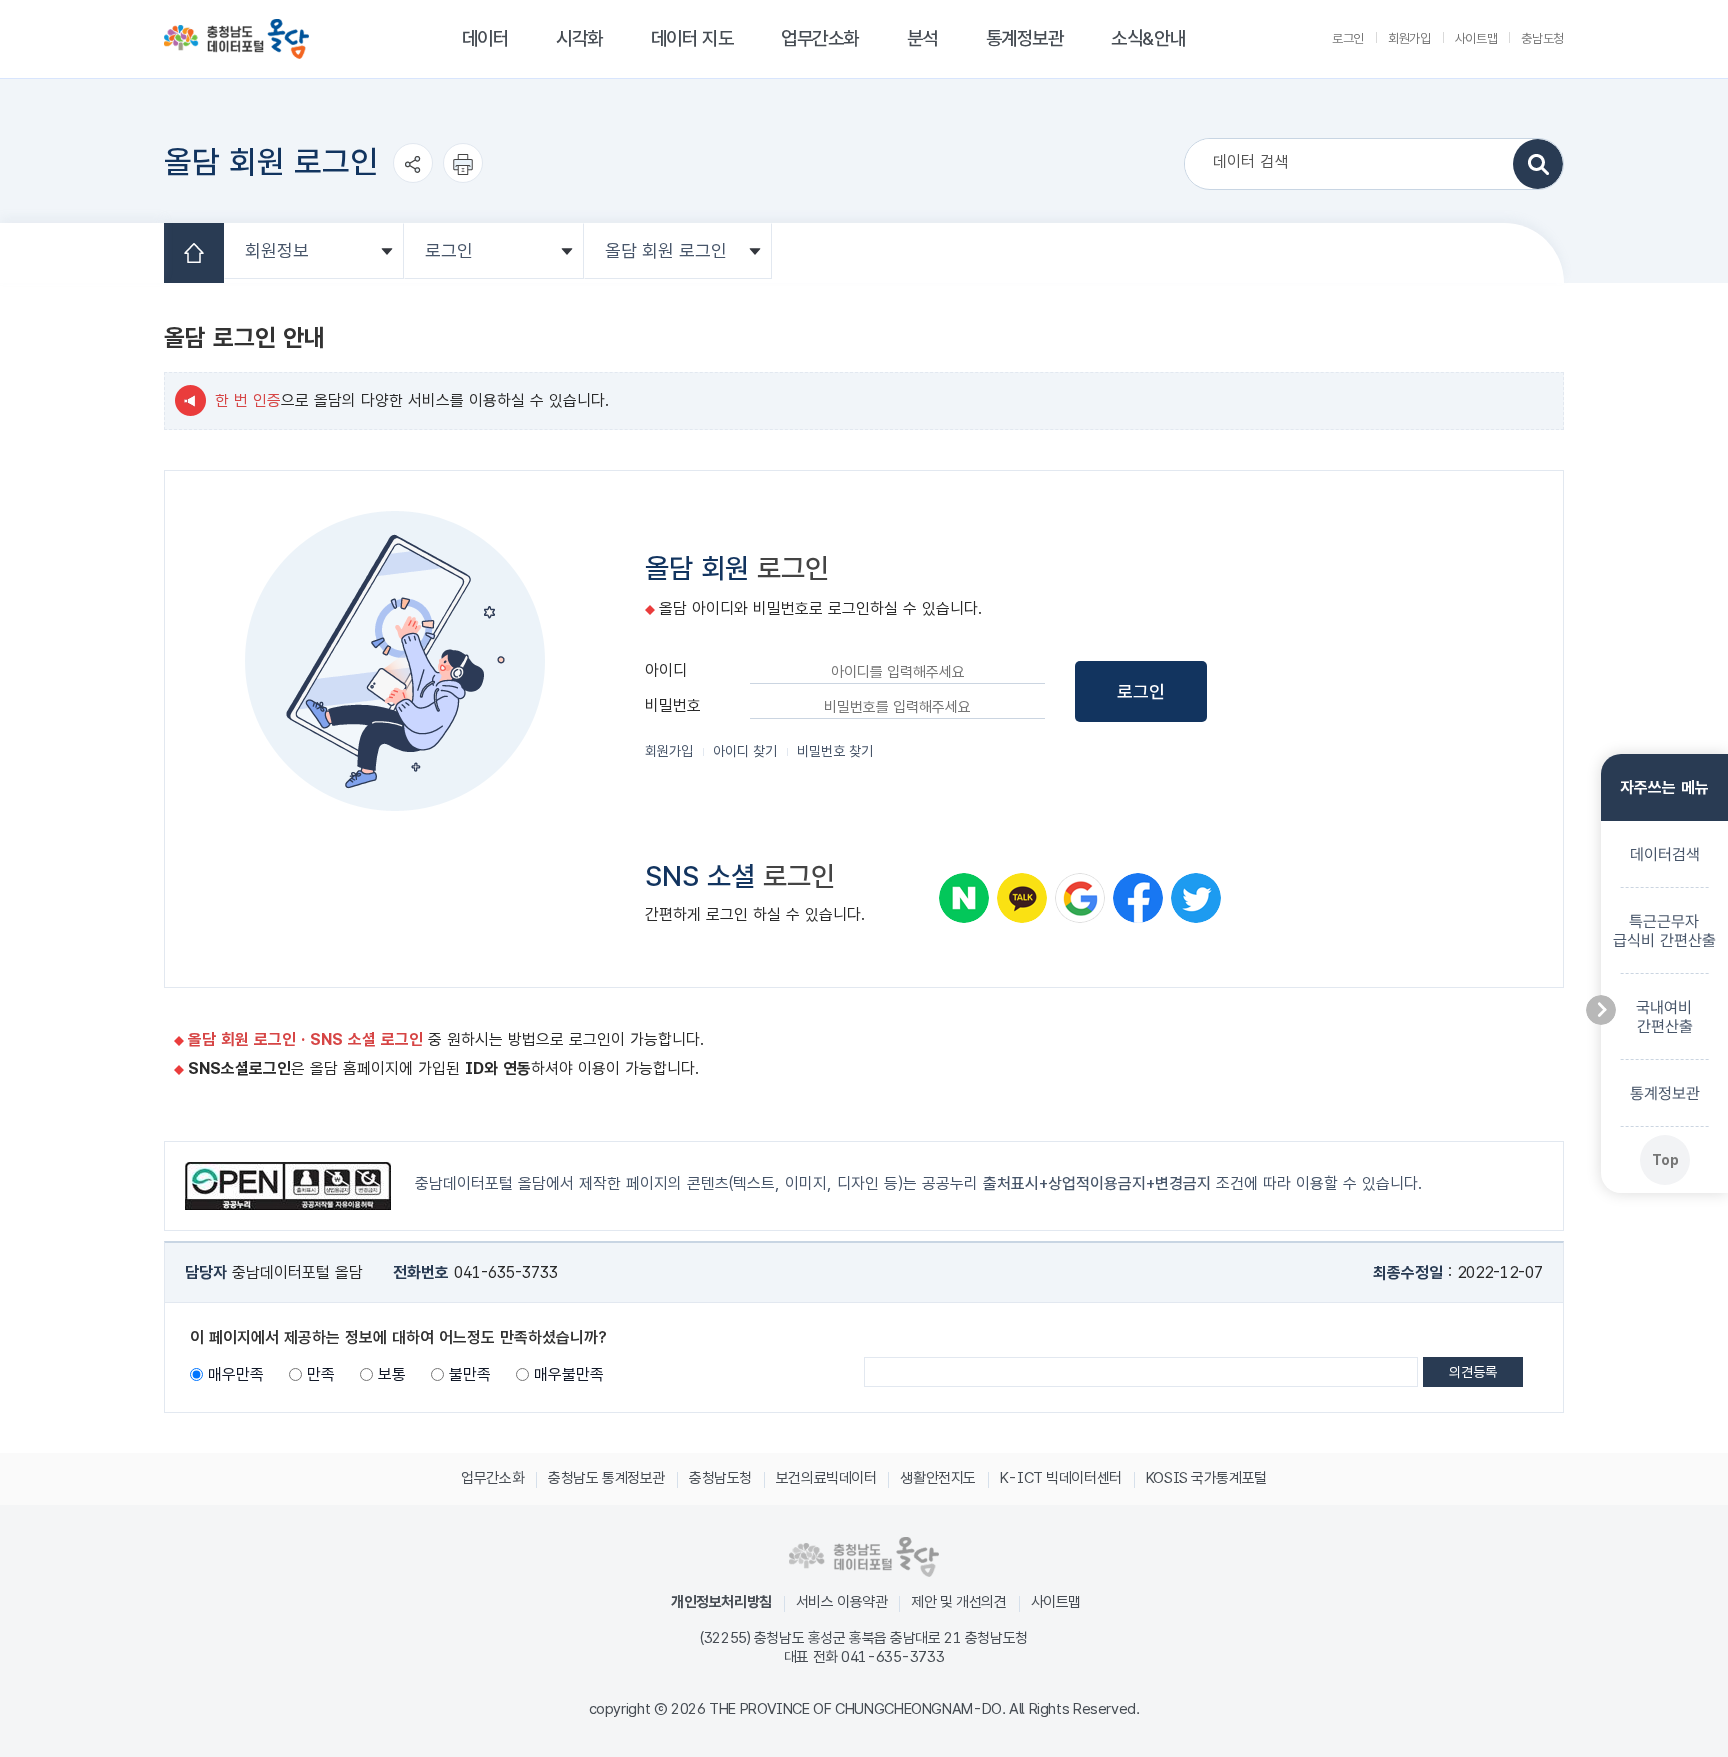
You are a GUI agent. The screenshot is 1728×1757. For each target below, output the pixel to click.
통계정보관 (1025, 38)
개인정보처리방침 (721, 1602)
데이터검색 (1664, 853)
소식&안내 (1148, 38)
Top (1664, 1159)
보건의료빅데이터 (826, 1478)
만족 (321, 1374)
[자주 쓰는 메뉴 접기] (1601, 1010)
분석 (922, 38)
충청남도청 (720, 1478)
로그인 (1348, 38)
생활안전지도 (937, 1478)
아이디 (666, 670)
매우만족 (236, 1374)
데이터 (485, 38)
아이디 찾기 (745, 751)
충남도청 (1542, 38)
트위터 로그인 (1196, 898)
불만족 (470, 1374)
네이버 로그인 (964, 898)
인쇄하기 (463, 182)
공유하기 (413, 182)
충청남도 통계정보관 (606, 1478)
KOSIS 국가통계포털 (1206, 1478)
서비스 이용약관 (842, 1602)
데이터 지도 (692, 38)
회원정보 (277, 250)
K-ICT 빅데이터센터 (1061, 1478)
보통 (392, 1374)
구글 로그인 (1080, 898)
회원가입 (1409, 38)
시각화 (579, 38)
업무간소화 (820, 38)
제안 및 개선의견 (958, 1602)
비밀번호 (673, 705)
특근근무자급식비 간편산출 (1664, 930)
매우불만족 (569, 1374)
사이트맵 (1476, 38)
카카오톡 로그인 (1022, 898)
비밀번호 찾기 (835, 751)
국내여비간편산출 (1664, 1016)
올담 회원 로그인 (666, 250)
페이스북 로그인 (1138, 898)
